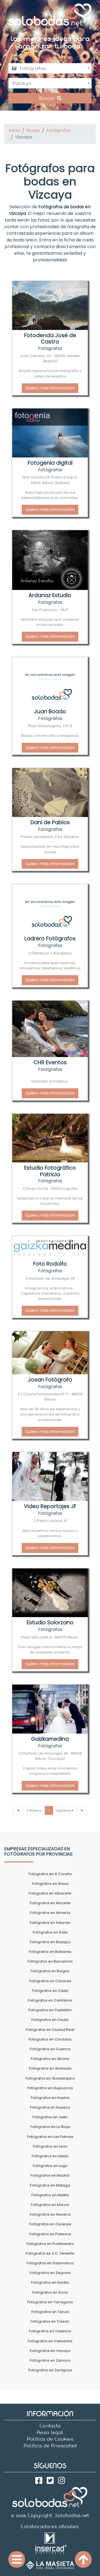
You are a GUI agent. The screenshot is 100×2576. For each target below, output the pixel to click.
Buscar (48, 98)
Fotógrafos (58, 130)
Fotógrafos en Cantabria (50, 2000)
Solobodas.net (72, 2515)
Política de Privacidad (50, 2446)
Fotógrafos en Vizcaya (50, 2351)
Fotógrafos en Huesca (50, 2107)
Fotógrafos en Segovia (50, 2273)
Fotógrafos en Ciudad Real (50, 2030)
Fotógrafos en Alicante (50, 1903)
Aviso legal (50, 2432)
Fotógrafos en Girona (50, 2059)
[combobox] (50, 68)
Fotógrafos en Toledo (50, 2321)
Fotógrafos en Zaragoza (50, 2370)
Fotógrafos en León (50, 2146)
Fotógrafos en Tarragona (50, 2302)
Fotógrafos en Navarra (50, 2214)
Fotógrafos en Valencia (50, 2331)
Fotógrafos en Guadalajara (50, 2078)
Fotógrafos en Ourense (50, 2224)
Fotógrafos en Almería (50, 1913)
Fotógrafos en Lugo (50, 2166)
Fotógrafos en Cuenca (50, 2049)
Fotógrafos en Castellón (50, 2010)
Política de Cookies (50, 2439)
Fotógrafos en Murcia (50, 2205)
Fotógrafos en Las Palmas (50, 2137)
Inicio (14, 130)
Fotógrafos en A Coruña (50, 1874)
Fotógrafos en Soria (50, 2292)
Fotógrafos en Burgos (50, 1971)
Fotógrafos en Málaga (50, 2185)
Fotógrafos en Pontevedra (50, 2244)
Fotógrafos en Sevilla (50, 2282)
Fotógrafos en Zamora (50, 2360)
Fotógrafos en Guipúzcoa (50, 2088)
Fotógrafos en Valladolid (50, 2341)
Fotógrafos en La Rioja (50, 2127)
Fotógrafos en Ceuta (50, 2020)
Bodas (33, 130)
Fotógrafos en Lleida (50, 2156)
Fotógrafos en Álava (50, 1884)
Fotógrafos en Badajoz (50, 1942)
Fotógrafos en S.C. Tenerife (50, 2253)
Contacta (50, 2426)
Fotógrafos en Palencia (50, 2234)
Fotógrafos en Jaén (50, 2117)
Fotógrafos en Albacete (50, 1893)
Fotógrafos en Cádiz (50, 1991)
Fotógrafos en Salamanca (50, 2263)
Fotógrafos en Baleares (50, 1952)
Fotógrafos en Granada (50, 2068)
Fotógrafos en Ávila (50, 1932)
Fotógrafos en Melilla (50, 2195)
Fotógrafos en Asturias (50, 1923)
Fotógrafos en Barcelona (50, 1961)
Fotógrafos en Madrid (50, 2175)
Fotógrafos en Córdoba (50, 2039)
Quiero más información (50, 388)
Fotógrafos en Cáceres (50, 1981)
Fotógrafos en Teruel (50, 2312)
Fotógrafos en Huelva (50, 2098)
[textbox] (50, 68)
